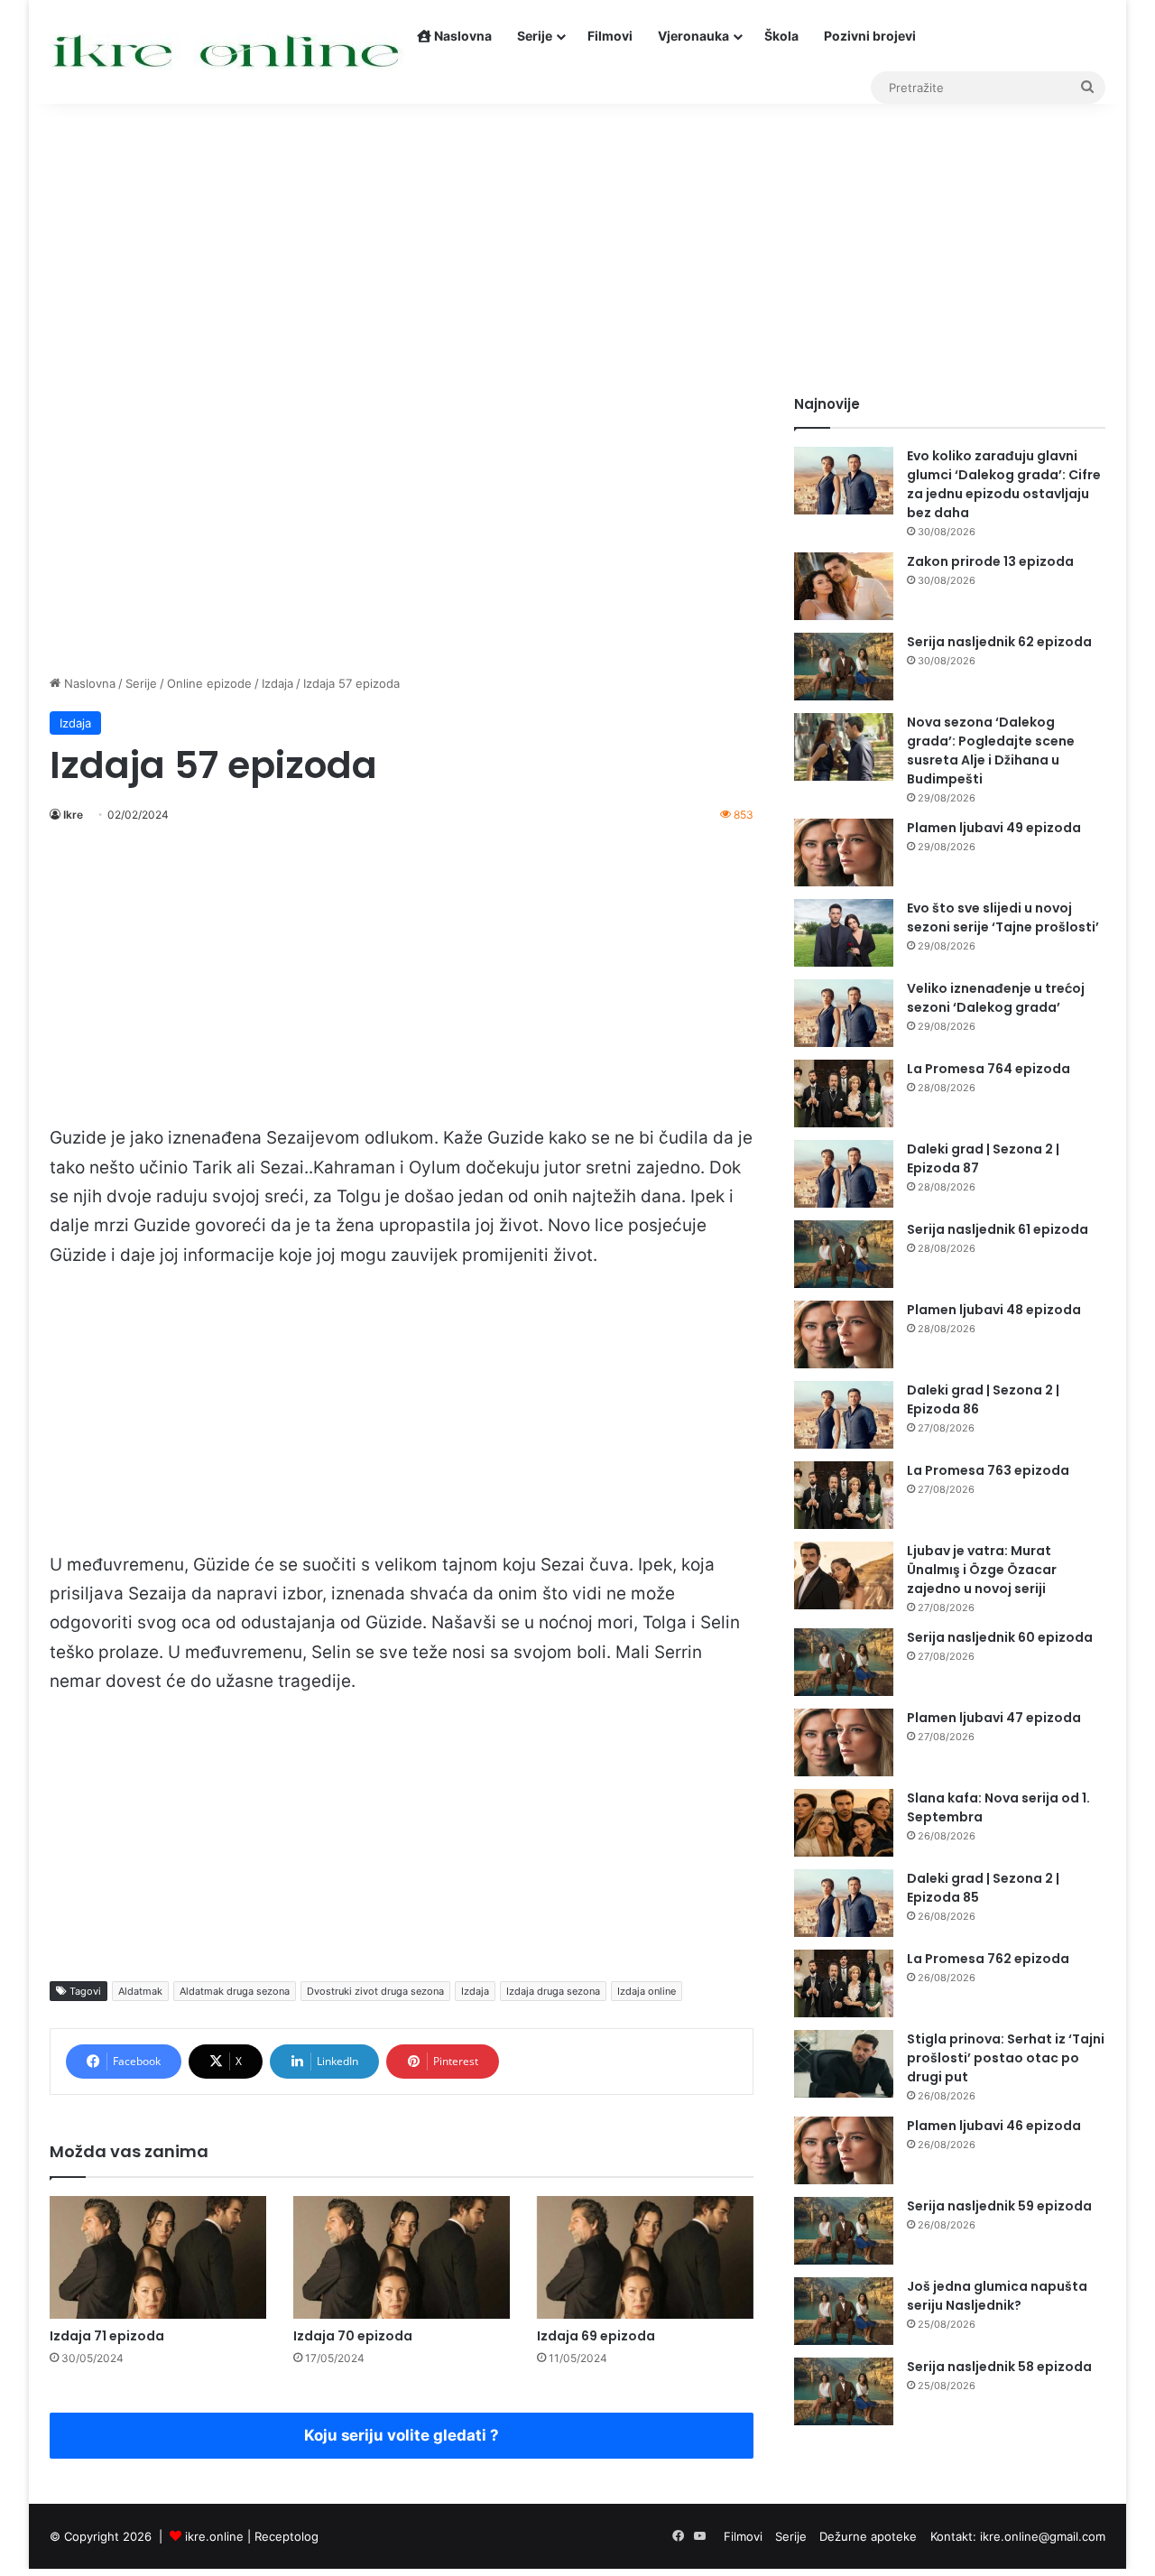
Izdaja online (647, 1991)
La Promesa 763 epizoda (988, 1470)
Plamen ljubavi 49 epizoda (994, 828)
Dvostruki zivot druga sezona (375, 1991)
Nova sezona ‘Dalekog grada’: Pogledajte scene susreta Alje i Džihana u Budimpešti (991, 751)
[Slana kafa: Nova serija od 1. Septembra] (844, 1823)
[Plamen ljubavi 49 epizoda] (844, 852)
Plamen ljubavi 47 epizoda (994, 1718)
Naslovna (462, 36)
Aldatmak (140, 1991)
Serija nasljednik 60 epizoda (1000, 1637)
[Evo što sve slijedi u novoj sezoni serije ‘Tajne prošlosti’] (844, 933)
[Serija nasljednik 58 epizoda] (844, 2391)
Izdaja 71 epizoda (107, 2336)
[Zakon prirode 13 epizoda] (844, 586)
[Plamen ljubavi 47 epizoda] (844, 1742)
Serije (535, 36)
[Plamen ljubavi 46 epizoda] (844, 2150)
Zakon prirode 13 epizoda (990, 561)
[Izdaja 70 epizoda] (402, 2257)
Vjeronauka (693, 36)
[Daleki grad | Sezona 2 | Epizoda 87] (844, 1174)
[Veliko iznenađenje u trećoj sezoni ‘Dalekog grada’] (844, 1013)
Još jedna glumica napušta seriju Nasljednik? (997, 2296)
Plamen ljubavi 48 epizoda (994, 1310)
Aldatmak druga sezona (235, 1991)
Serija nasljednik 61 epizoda (998, 1229)
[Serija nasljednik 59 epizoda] (844, 2231)
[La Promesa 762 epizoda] (844, 1983)
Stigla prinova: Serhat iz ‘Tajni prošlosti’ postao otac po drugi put (1006, 2058)
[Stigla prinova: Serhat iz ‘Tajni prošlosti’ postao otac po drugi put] (844, 2064)
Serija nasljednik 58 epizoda (999, 2367)
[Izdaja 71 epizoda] (158, 2257)
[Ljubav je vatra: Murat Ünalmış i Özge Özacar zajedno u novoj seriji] (844, 1575)
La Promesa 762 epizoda (988, 1959)
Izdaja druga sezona (553, 1991)
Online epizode (209, 683)
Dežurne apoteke (868, 2536)
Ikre (73, 815)
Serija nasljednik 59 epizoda (999, 2206)
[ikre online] (227, 52)
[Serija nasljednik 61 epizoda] (844, 1254)
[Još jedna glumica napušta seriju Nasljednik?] (844, 2311)
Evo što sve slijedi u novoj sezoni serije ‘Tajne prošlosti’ (1003, 917)
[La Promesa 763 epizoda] (844, 1495)
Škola (781, 36)
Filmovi (610, 36)
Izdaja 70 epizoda (353, 2336)
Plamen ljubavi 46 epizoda (994, 2126)
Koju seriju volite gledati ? (402, 2435)
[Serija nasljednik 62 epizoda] (844, 667)
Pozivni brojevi (870, 36)
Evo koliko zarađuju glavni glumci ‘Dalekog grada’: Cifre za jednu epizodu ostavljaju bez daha (1004, 484)
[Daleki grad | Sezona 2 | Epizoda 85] (844, 1903)
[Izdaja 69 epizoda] (645, 2257)
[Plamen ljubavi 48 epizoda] (844, 1334)
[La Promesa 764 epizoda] (844, 1093)
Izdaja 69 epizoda (596, 2336)
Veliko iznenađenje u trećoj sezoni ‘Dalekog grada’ (996, 998)
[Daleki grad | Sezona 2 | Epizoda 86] (844, 1415)
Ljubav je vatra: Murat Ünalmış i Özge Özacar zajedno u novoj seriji (982, 1570)
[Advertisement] (577, 241)
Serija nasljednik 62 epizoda (999, 642)
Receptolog (286, 2536)
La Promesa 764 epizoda (989, 1069)
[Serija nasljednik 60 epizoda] (844, 1662)
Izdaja (277, 683)
